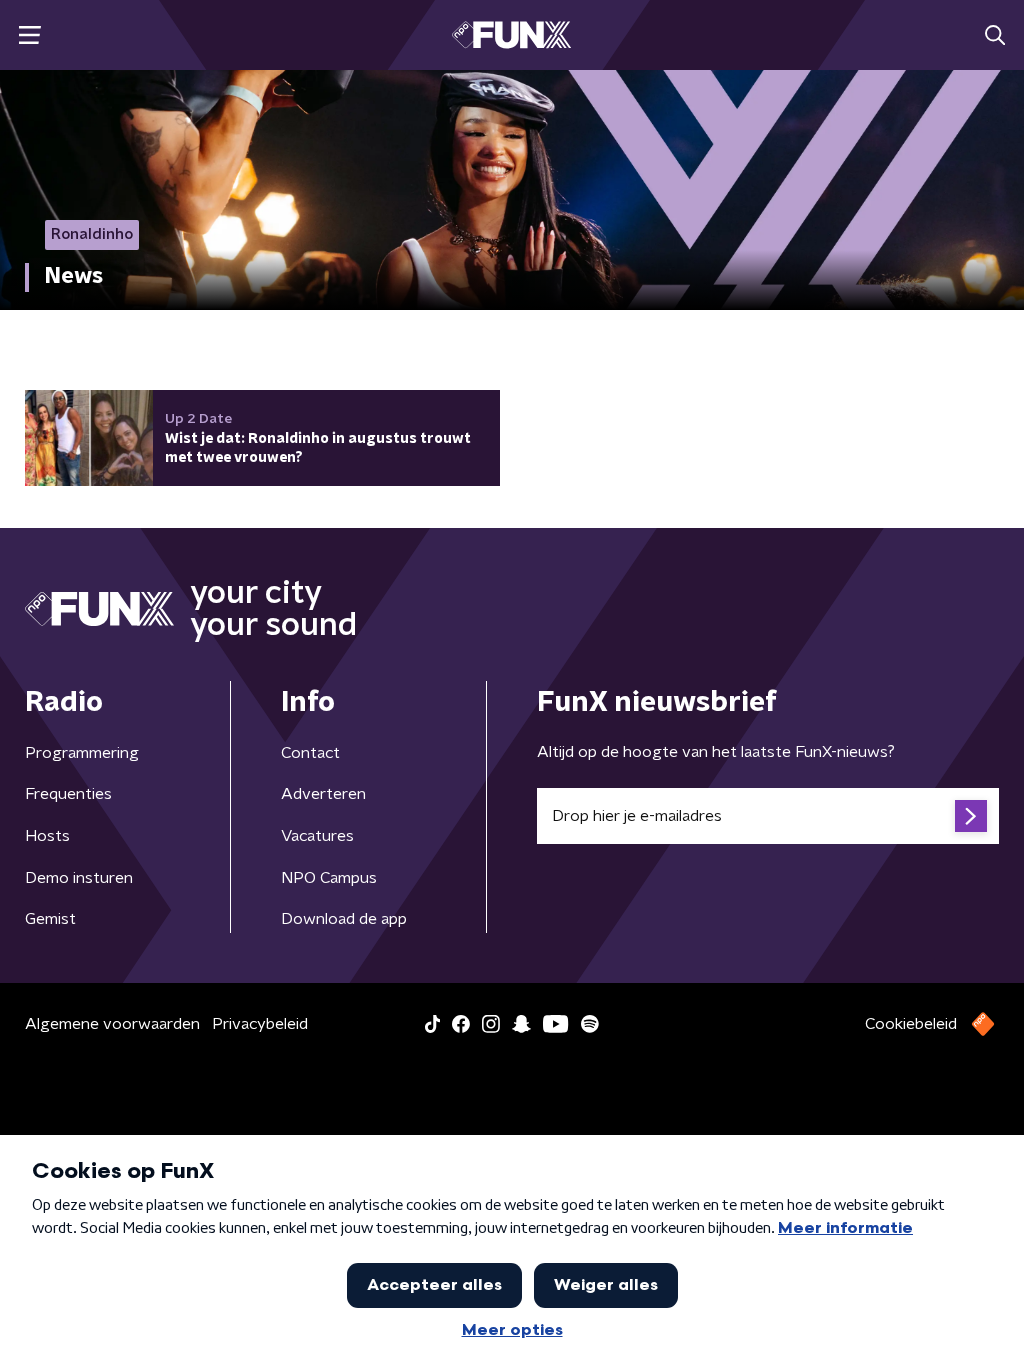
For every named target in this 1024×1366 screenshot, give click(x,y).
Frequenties (68, 794)
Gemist (50, 919)
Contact (310, 753)
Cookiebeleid (911, 1024)
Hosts (47, 836)
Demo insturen (79, 878)
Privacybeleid (260, 1024)
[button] (29, 35)
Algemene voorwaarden (112, 1024)
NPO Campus (329, 878)
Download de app (344, 919)
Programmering (82, 753)
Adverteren (323, 794)
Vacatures (317, 836)
